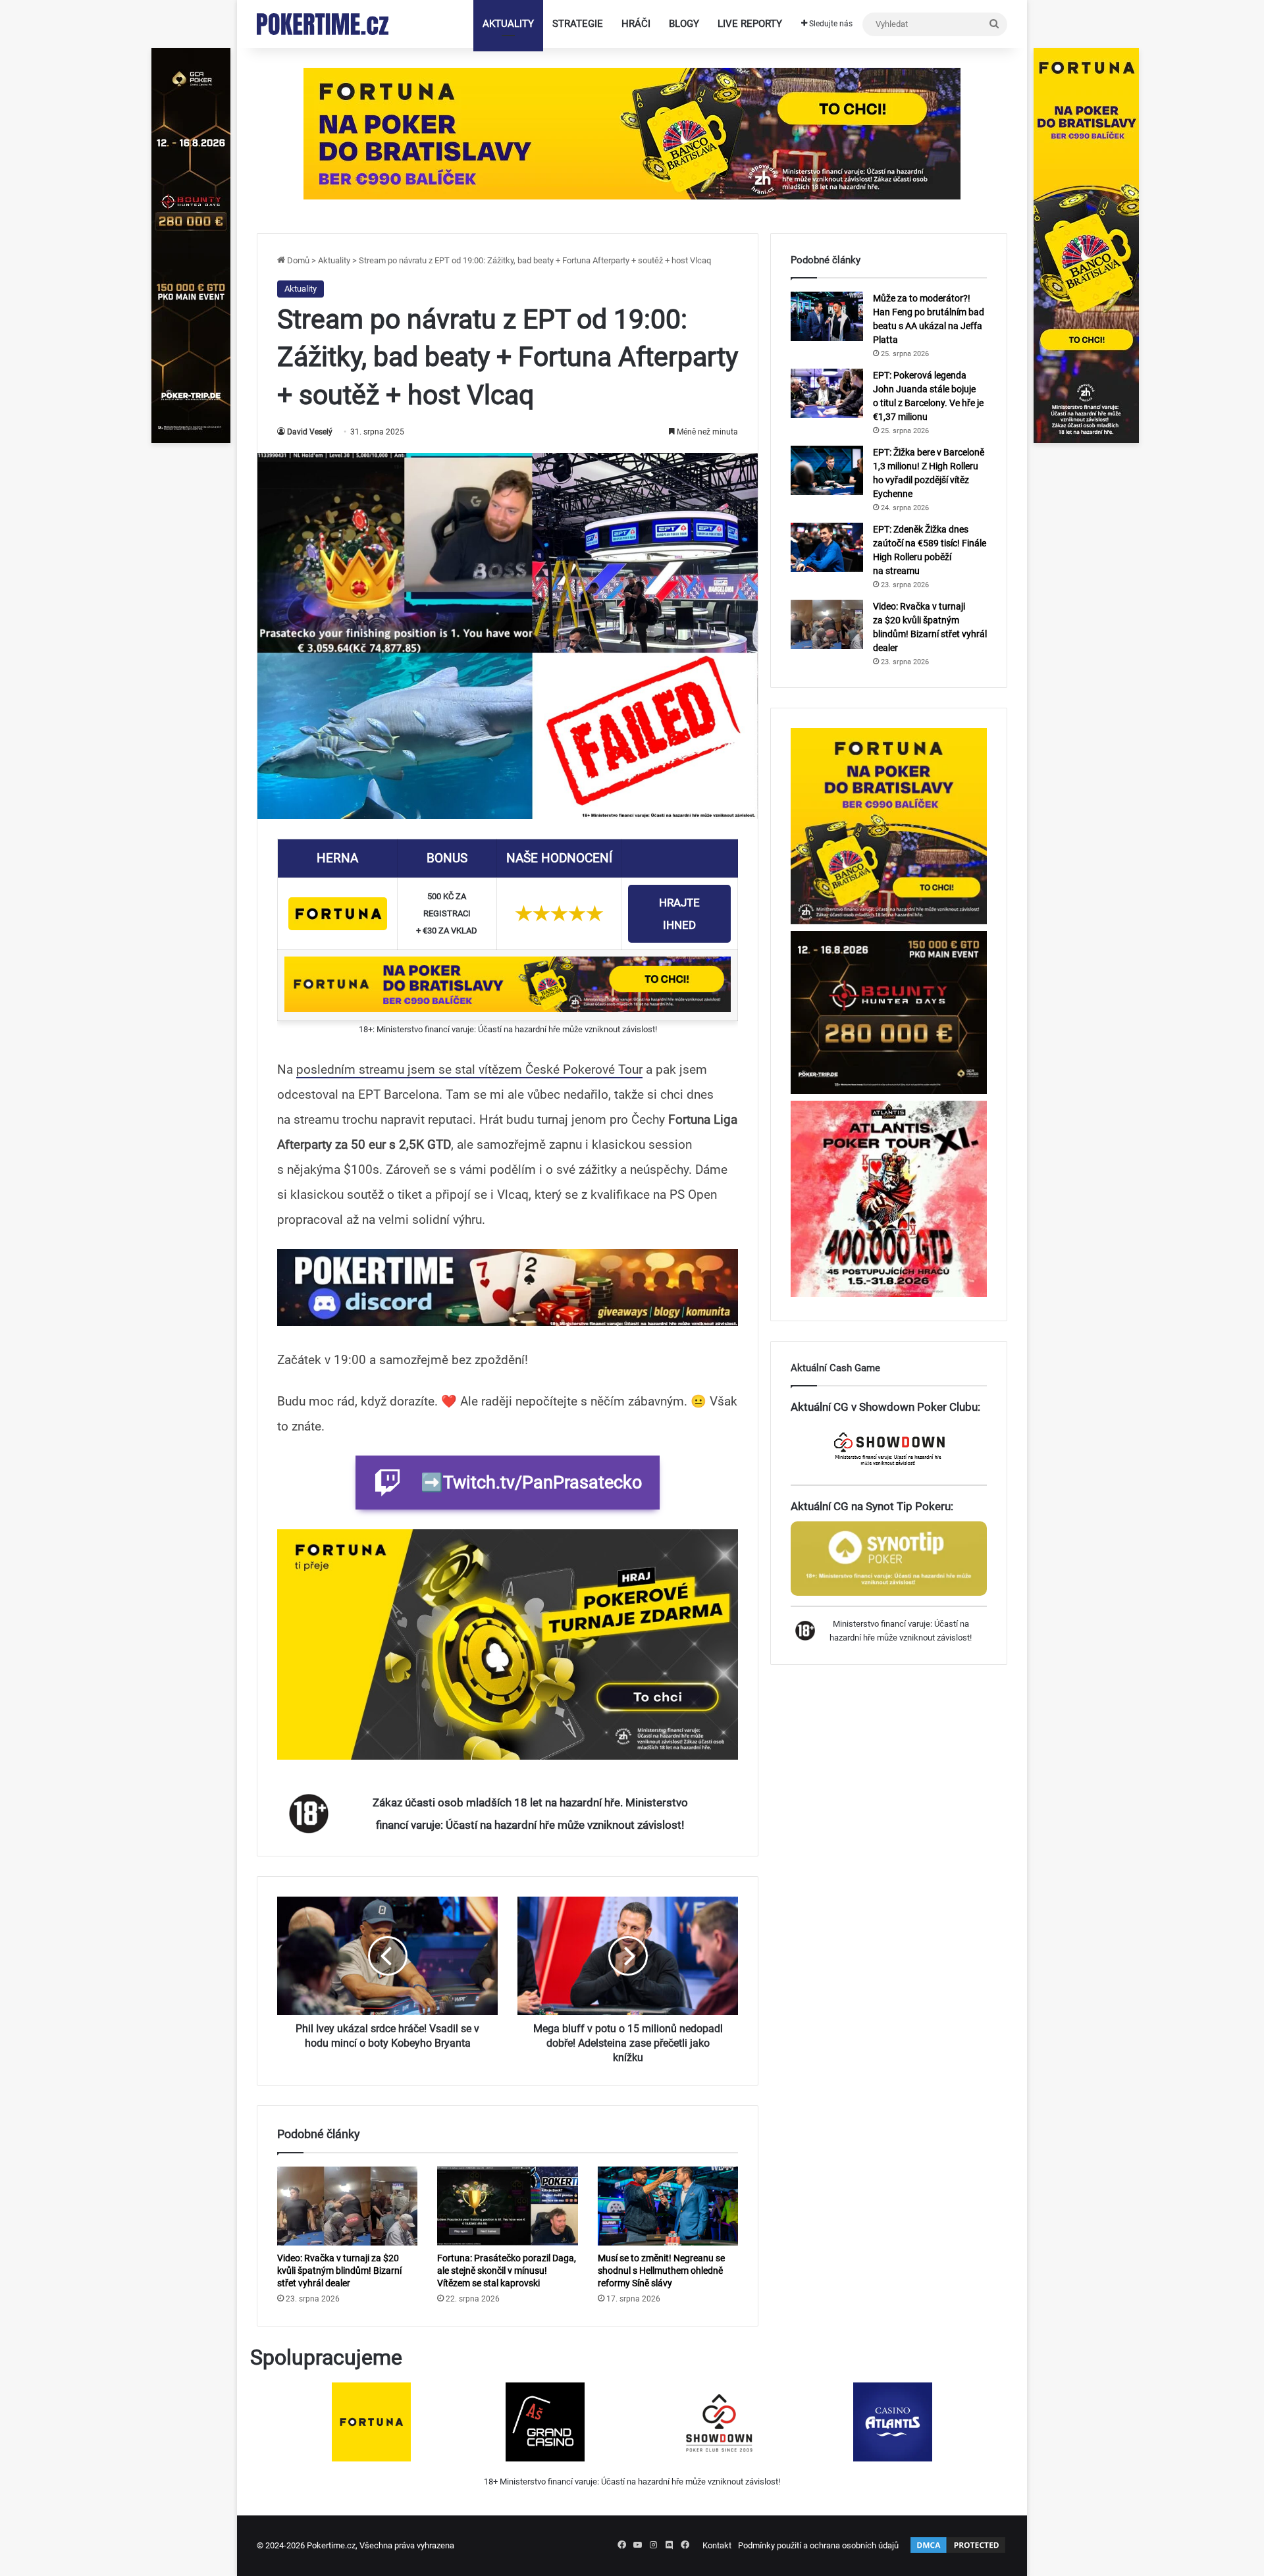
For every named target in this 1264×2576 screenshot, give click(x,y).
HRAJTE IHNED (679, 914)
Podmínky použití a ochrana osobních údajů (818, 2545)
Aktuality (508, 24)
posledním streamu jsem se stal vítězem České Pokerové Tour (469, 1069)
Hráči (636, 24)
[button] (508, 1288)
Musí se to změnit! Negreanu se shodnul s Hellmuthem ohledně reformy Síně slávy (661, 2271)
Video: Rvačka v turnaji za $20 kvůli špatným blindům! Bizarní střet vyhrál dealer (339, 2271)
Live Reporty (750, 24)
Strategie (578, 24)
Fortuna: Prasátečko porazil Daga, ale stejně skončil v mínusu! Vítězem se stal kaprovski (507, 2271)
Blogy (684, 24)
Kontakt (717, 2545)
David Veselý (310, 432)
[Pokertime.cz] (323, 24)
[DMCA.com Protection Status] (958, 2552)
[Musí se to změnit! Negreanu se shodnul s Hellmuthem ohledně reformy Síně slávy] (668, 2206)
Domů (297, 260)
